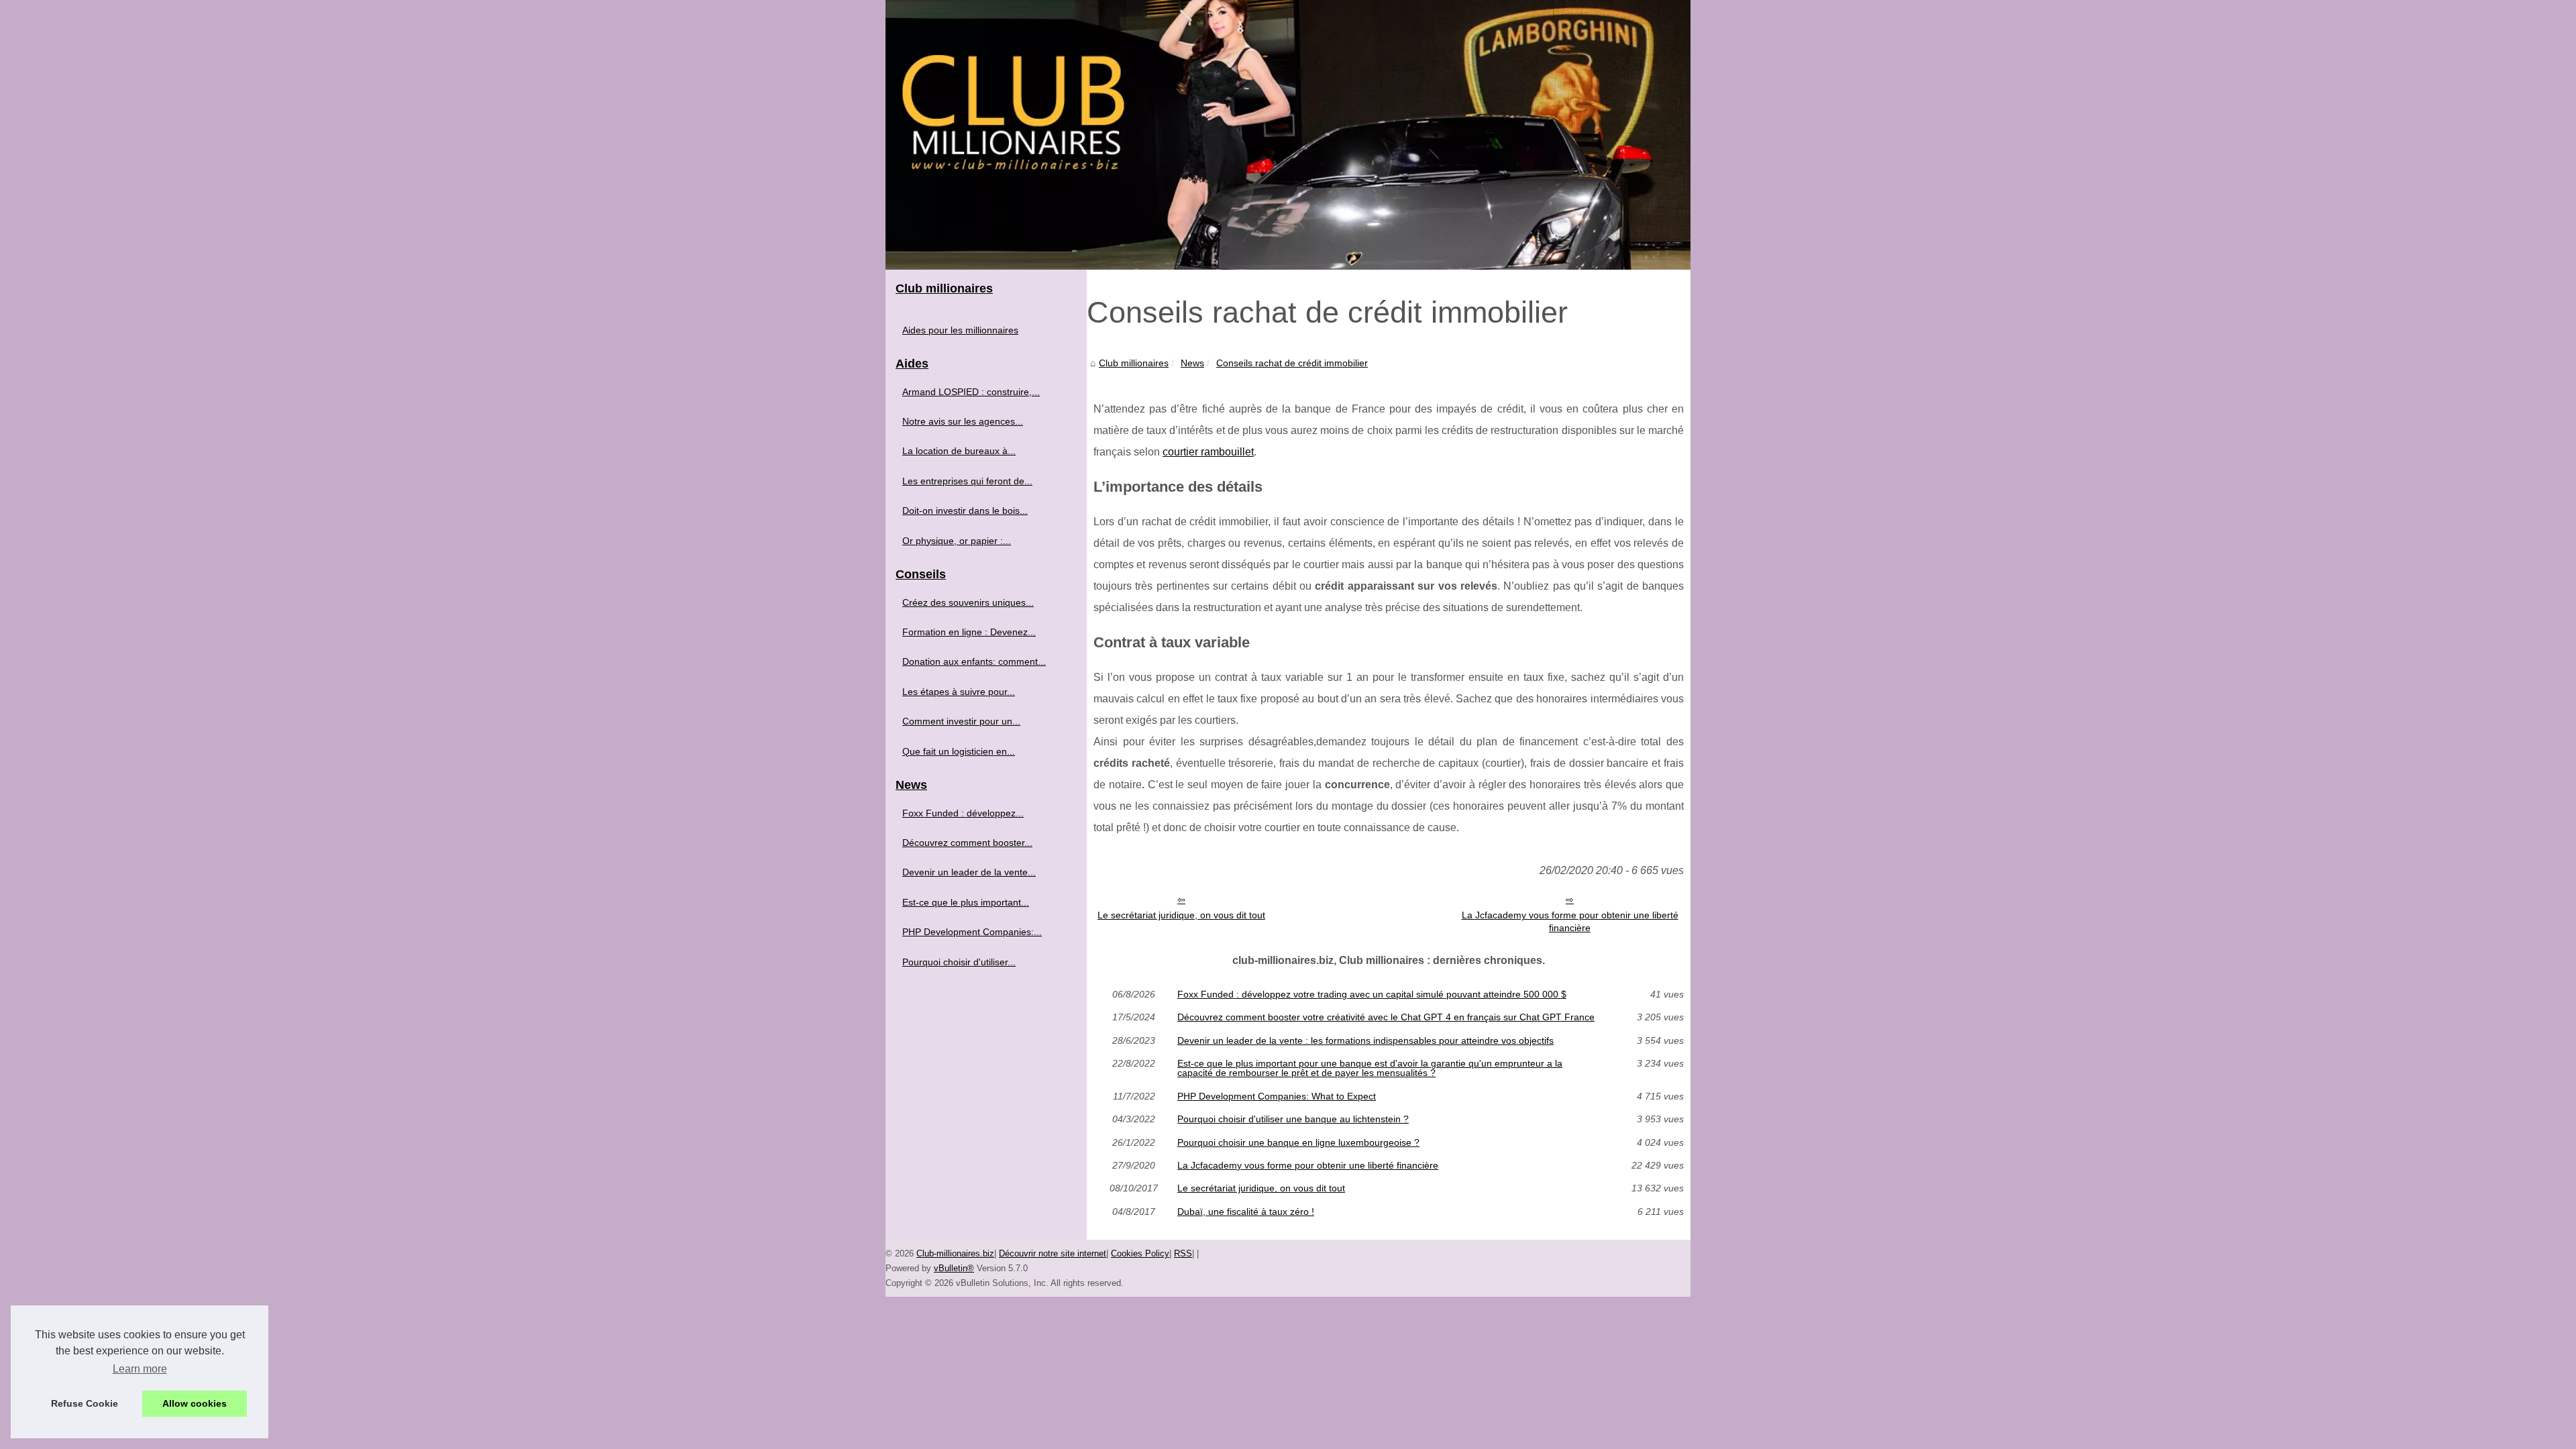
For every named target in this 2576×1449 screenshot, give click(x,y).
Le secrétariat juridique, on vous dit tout (1181, 915)
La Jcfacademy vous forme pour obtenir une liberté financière (1570, 921)
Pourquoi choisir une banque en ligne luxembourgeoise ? (1298, 1142)
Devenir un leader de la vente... (969, 872)
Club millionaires (1134, 363)
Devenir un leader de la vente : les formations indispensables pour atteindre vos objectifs (1365, 1040)
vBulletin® (954, 1268)
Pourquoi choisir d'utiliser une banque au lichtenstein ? (1293, 1119)
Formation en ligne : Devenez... (969, 632)
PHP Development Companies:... (972, 932)
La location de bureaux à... (959, 451)
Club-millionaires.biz (955, 1253)
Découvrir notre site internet (1053, 1253)
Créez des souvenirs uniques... (968, 602)
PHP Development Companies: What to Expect (1277, 1096)
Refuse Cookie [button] (85, 1403)
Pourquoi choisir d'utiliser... (959, 962)
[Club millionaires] (1288, 135)
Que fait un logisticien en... (959, 751)
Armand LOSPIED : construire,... (971, 392)
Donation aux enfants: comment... (974, 661)
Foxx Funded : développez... (963, 813)
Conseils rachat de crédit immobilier (1292, 363)
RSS (1183, 1253)
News (1192, 363)
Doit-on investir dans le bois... (965, 511)
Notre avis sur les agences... (963, 421)
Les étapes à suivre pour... (959, 692)
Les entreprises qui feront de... (967, 481)
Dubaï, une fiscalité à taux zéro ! (1246, 1212)
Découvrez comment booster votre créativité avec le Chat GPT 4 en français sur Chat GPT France (1386, 1017)
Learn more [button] (140, 1369)
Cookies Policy (1140, 1253)
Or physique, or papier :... (957, 541)
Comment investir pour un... (961, 721)
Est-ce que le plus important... (966, 902)
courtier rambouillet (1208, 452)
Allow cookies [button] (195, 1403)
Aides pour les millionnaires (960, 330)
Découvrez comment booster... (967, 843)
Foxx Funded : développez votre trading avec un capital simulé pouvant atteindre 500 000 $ (1372, 994)
